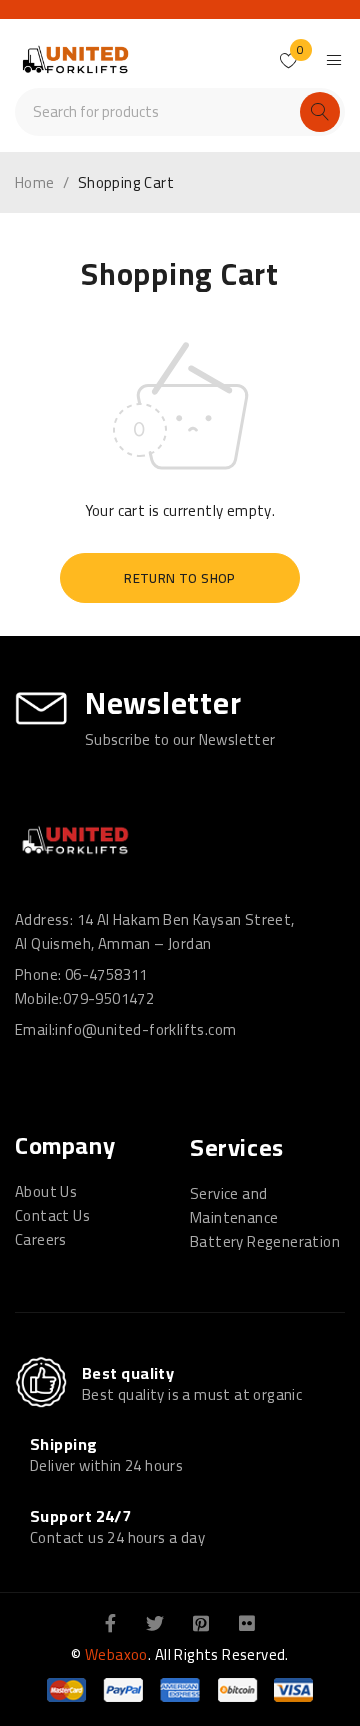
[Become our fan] (110, 1622)
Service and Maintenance (234, 1205)
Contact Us (52, 1215)
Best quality (128, 1373)
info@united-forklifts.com (145, 1029)
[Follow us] (155, 1622)
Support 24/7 (80, 1516)
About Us (46, 1191)
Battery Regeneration (265, 1241)
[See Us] (201, 1622)
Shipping (64, 1444)
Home (35, 183)
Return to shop (180, 578)
